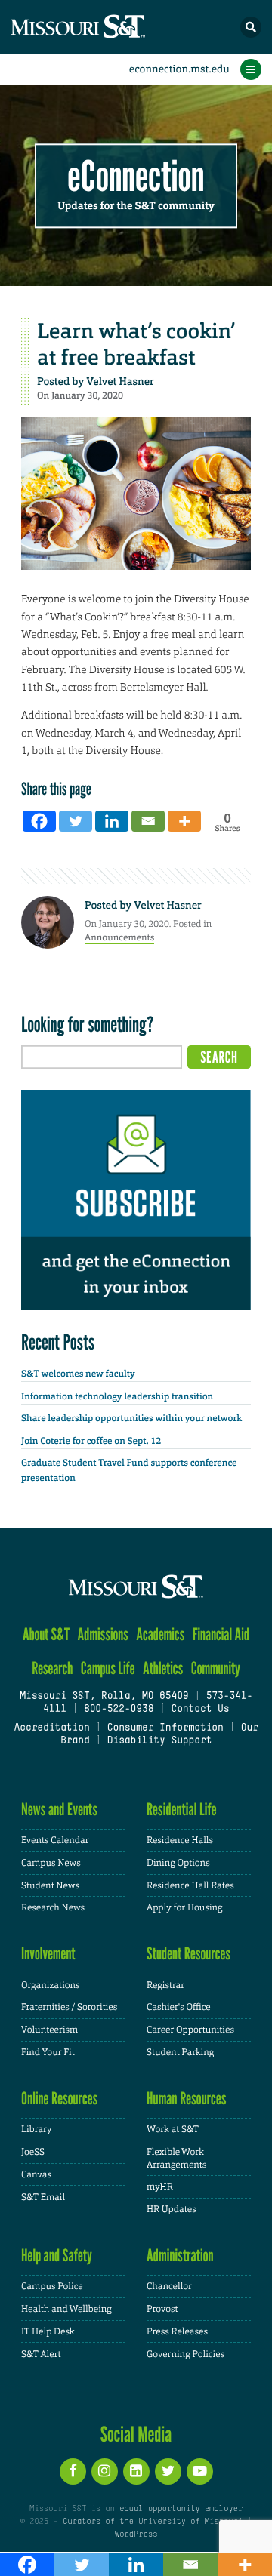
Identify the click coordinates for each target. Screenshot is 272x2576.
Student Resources (189, 1954)
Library (36, 2129)
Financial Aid (221, 1634)
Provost (162, 2309)
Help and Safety (57, 2256)
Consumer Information (165, 1728)
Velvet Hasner (120, 382)
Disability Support (160, 1741)
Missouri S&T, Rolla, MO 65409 (104, 1697)
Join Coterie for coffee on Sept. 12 (91, 1441)
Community (216, 1668)
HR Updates (172, 2209)
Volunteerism (49, 2030)
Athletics (163, 1668)
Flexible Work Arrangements (176, 2158)
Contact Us (200, 1710)
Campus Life (108, 1668)
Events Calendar (55, 1840)
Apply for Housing (185, 1907)
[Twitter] (76, 821)
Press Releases (177, 2331)
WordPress (136, 2534)
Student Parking (180, 2052)
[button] (251, 27)
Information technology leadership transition (117, 1396)
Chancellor (169, 2286)
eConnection (136, 177)
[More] (184, 821)
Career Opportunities (190, 2030)
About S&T (46, 1634)
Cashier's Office (179, 2007)
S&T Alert (41, 2354)
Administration (180, 2256)
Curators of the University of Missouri (153, 2522)
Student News (50, 1885)
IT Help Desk (48, 2331)
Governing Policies (185, 2354)
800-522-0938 (119, 1710)
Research (52, 1668)
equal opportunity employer (181, 2509)
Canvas (36, 2174)
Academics (160, 1634)
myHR (160, 2187)
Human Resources (187, 2099)
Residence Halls (180, 1840)
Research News (53, 1907)
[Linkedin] (112, 821)
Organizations (51, 1985)
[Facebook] (39, 821)
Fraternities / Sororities (69, 2007)
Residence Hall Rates (190, 1885)
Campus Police (52, 2286)
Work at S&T (173, 2129)
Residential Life (182, 1810)
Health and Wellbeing (66, 2309)
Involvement (48, 1954)
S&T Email (43, 2197)
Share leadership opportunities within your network (131, 1418)
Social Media (136, 2434)
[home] (106, 27)
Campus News (51, 1863)
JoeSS (33, 2152)
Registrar (165, 1985)
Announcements (119, 937)
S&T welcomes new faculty (78, 1374)
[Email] (148, 821)
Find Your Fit (48, 2052)
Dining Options (178, 1863)
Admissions (103, 1634)
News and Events (59, 1810)
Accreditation (51, 1728)
